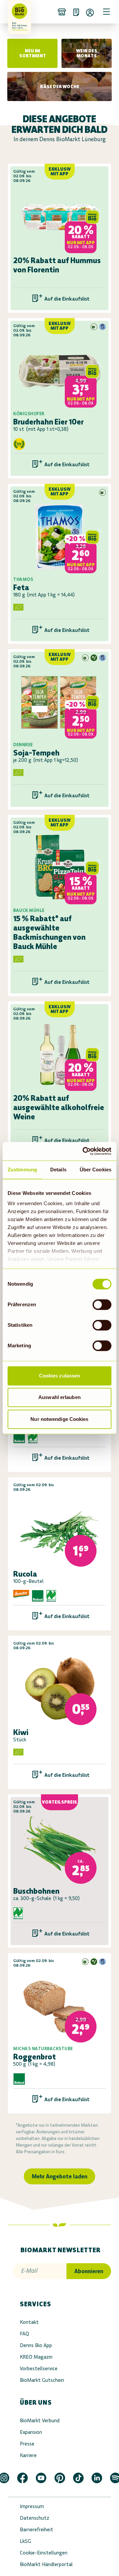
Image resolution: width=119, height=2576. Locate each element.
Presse (27, 2444)
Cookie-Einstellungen (44, 2553)
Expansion (31, 2432)
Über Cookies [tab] (96, 1170)
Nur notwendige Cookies (59, 1419)
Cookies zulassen (60, 1376)
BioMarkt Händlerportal (46, 2564)
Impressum (32, 2506)
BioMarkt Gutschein (42, 2380)
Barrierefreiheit (37, 2529)
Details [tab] (58, 1170)
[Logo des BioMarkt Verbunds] (17, 12)
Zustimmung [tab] (22, 1170)
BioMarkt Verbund (40, 2420)
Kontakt (29, 2322)
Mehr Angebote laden (59, 2176)
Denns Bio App (36, 2345)
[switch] (102, 1305)
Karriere (28, 2455)
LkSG (25, 2541)
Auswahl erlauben (59, 1397)
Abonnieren (89, 2271)
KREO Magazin (36, 2357)
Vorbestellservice (39, 2368)
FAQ (24, 2334)
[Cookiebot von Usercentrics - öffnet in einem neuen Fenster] (84, 1151)
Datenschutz (35, 2518)
